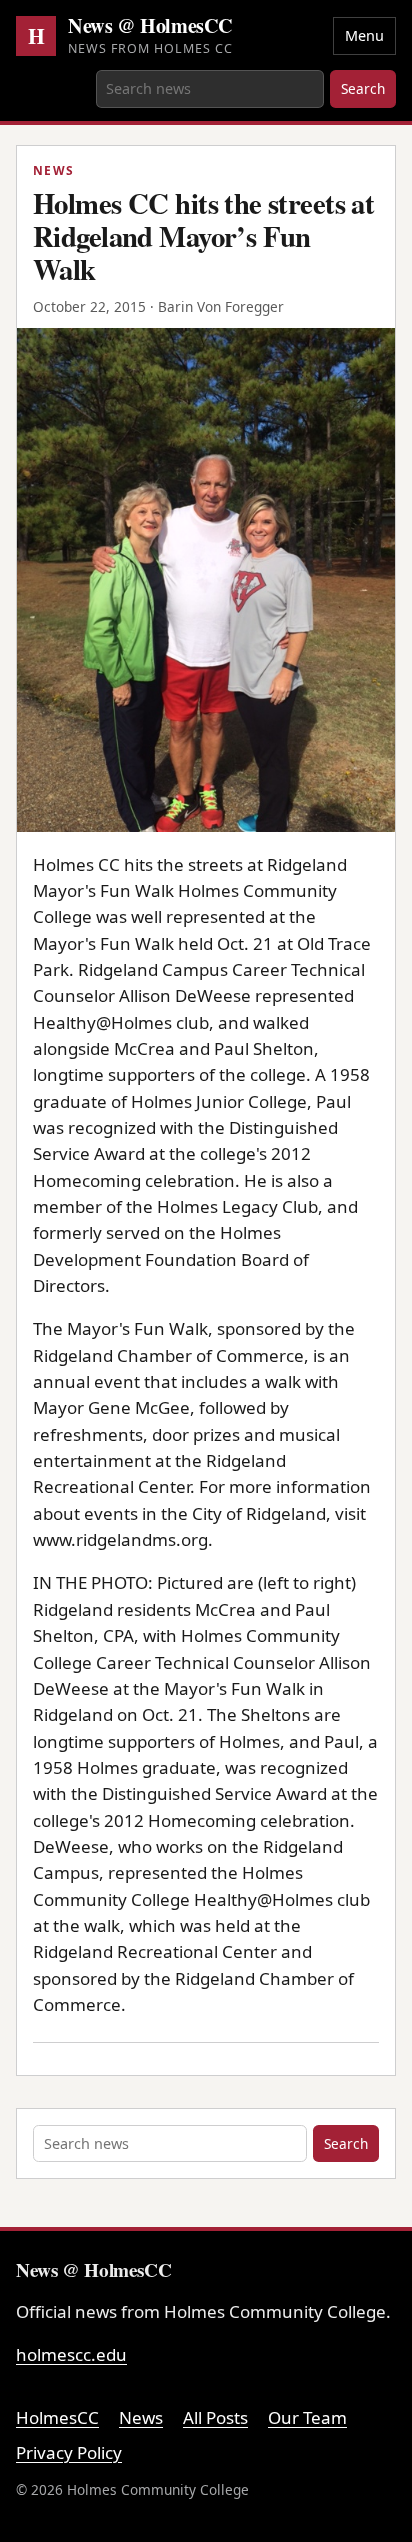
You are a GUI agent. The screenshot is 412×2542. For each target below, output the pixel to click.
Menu (364, 35)
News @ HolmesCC (150, 25)
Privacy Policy (69, 2452)
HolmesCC (57, 2417)
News (141, 2417)
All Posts (215, 2417)
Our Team (307, 2417)
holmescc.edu (71, 2354)
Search (363, 88)
